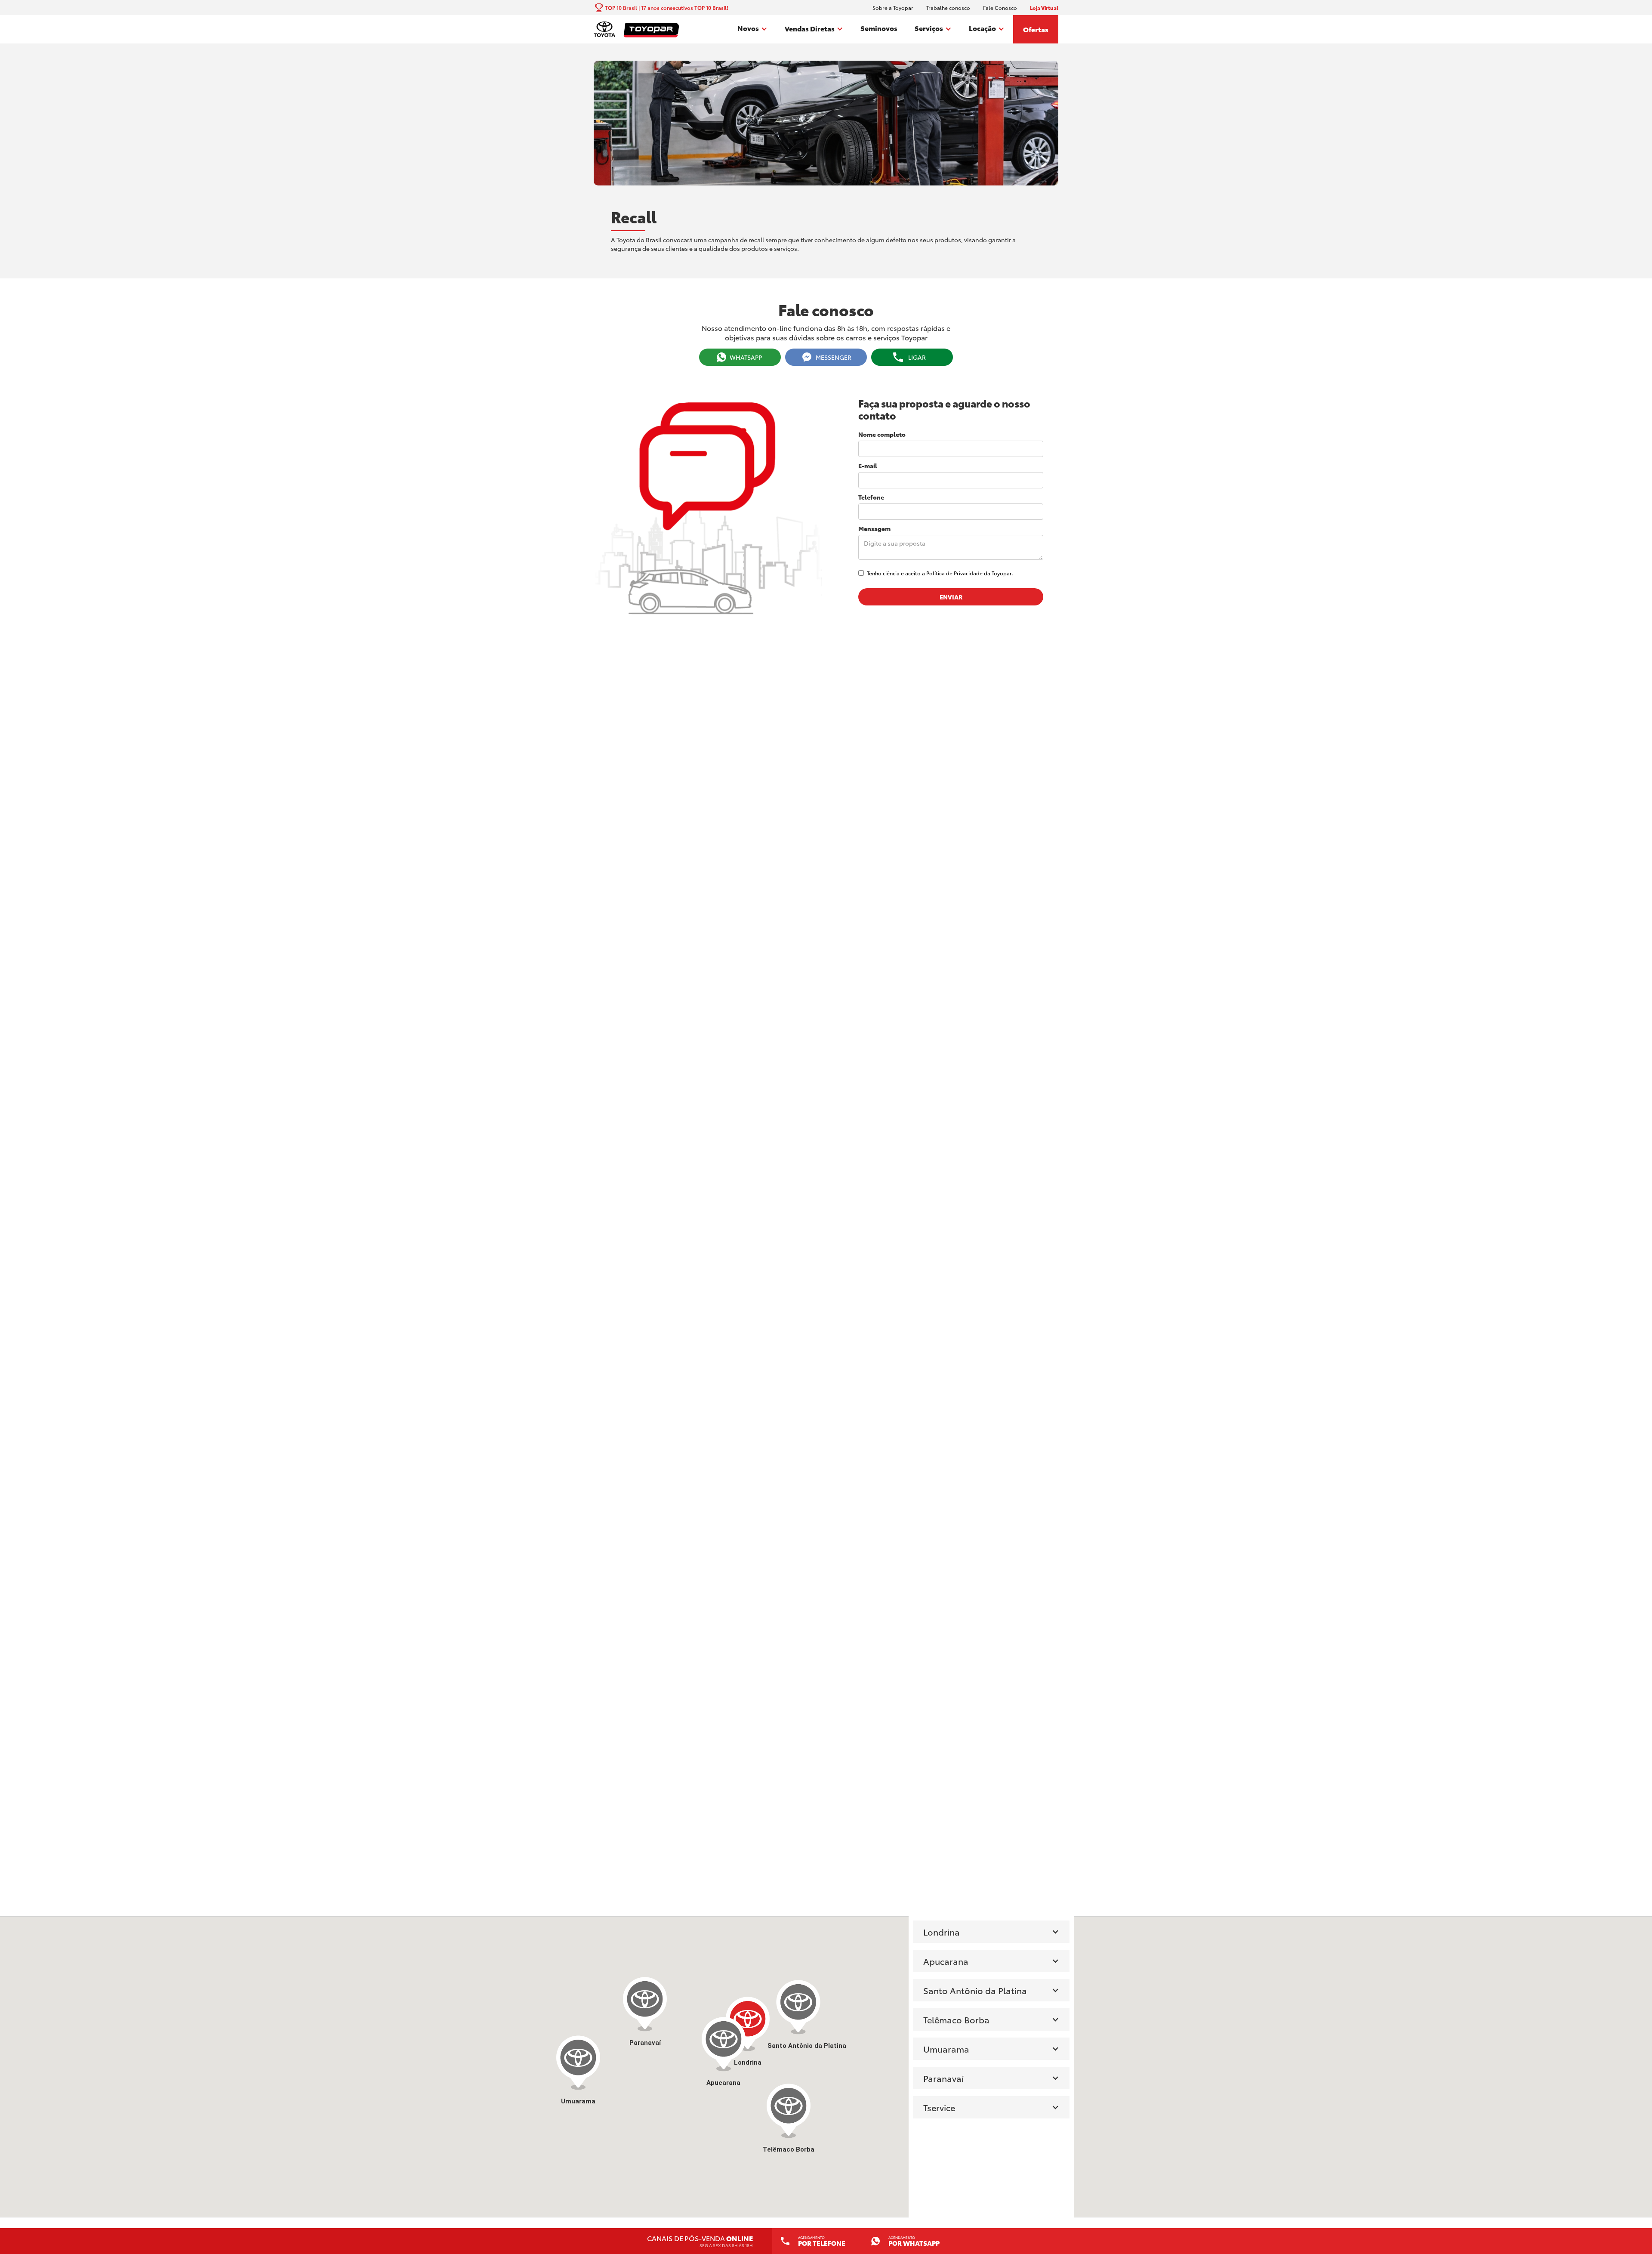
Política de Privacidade (954, 573)
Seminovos (879, 28)
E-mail (868, 466)
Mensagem (874, 528)
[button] (752, 29)
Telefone (871, 497)
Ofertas (1036, 29)
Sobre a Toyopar (893, 8)
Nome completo (882, 434)
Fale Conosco (1000, 8)
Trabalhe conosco (948, 8)
